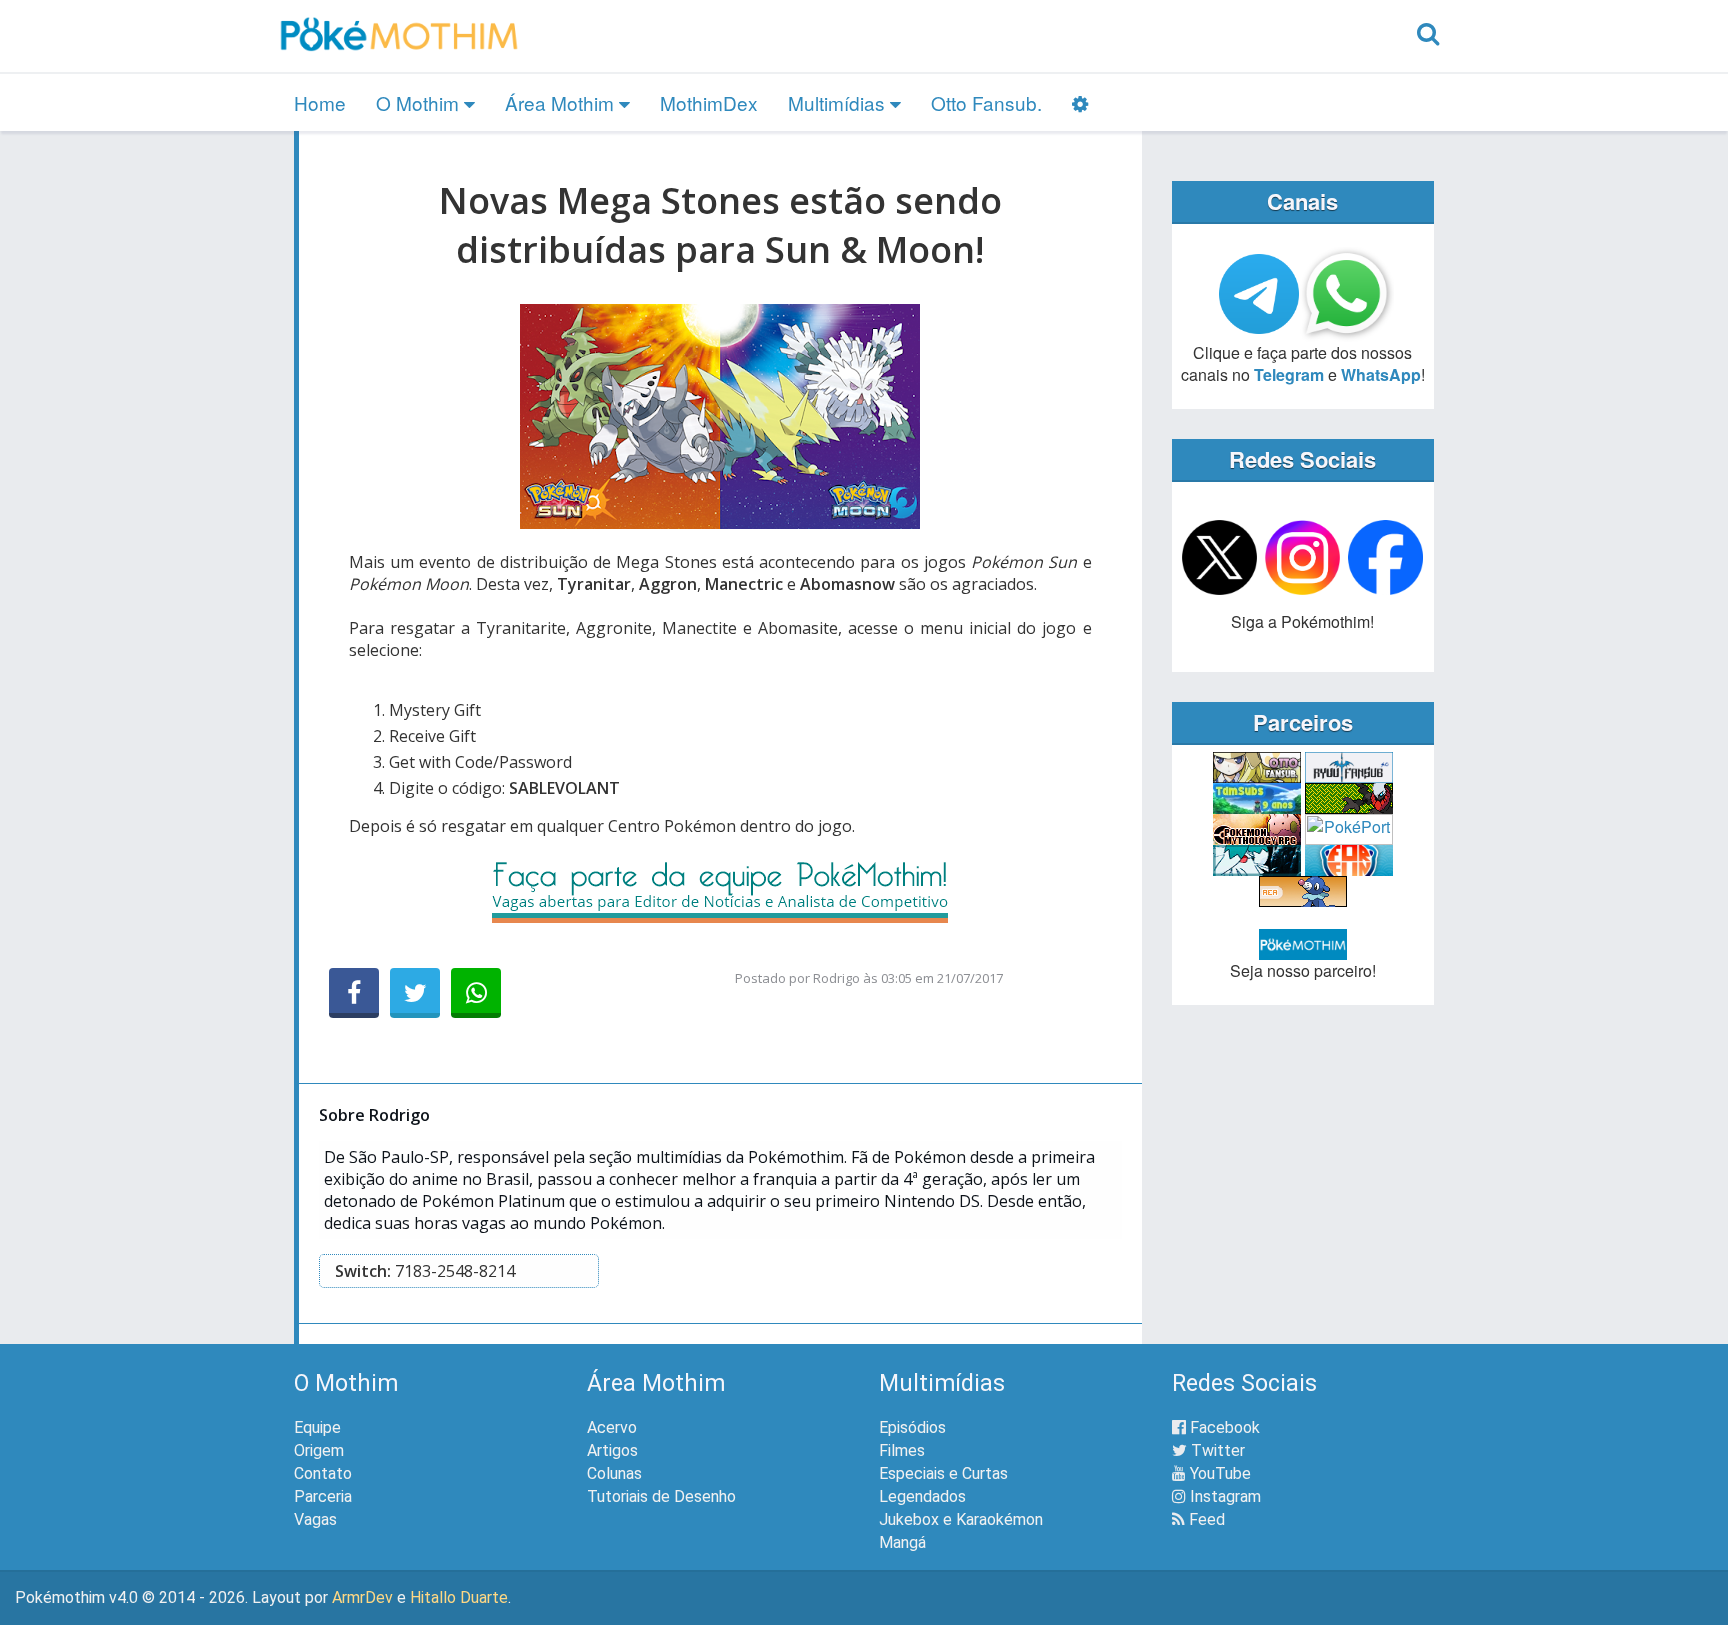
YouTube (1218, 1473)
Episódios (912, 1427)
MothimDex (709, 102)
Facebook (1223, 1427)
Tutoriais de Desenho (661, 1496)
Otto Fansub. (986, 102)
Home (320, 102)
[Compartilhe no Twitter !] (415, 993)
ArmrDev (362, 1597)
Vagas (315, 1519)
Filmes (902, 1450)
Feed (1205, 1519)
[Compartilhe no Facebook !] (354, 993)
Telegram (1289, 374)
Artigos (612, 1450)
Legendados (922, 1496)
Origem (319, 1450)
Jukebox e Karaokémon (961, 1519)
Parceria (323, 1496)
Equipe (317, 1427)
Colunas (614, 1473)
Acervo (612, 1427)
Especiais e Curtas (943, 1473)
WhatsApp (1381, 374)
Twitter (1216, 1450)
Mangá (902, 1542)
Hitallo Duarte (459, 1597)
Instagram (1223, 1496)
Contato (323, 1473)
